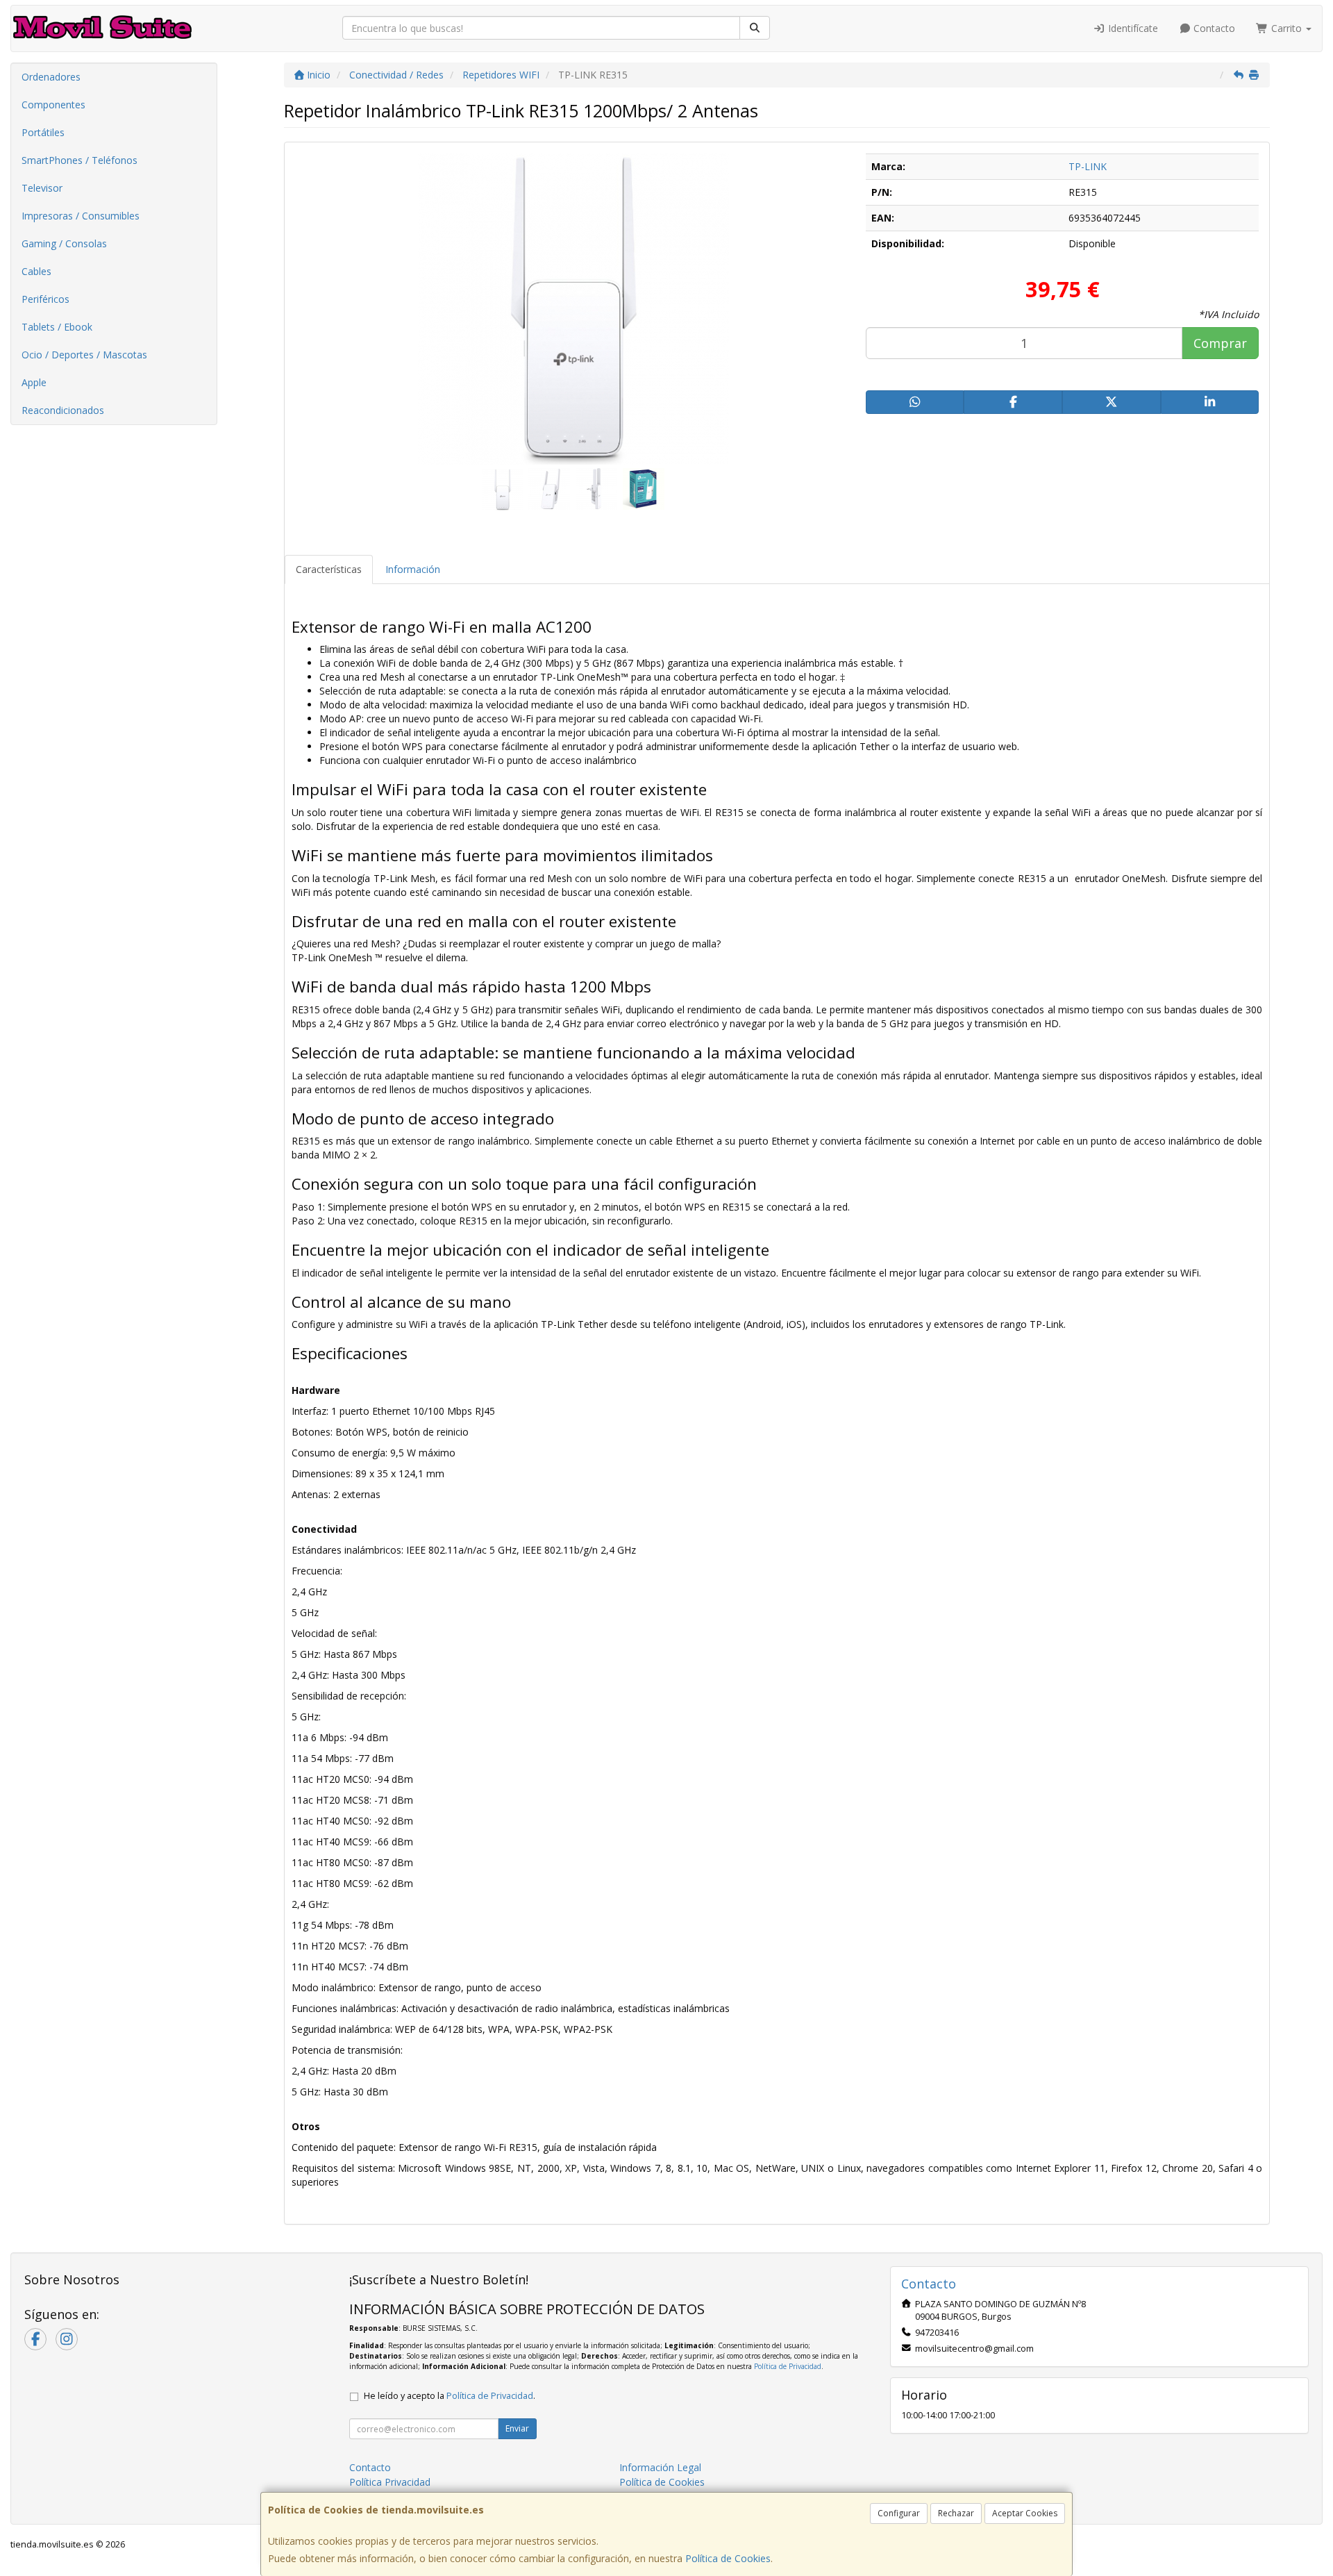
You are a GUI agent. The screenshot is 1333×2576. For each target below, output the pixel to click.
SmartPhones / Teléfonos (79, 160)
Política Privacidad (390, 2482)
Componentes (53, 105)
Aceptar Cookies (1025, 2513)
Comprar (1220, 343)
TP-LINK (1088, 166)
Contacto (1213, 28)
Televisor (42, 188)
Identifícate (1132, 28)
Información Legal (660, 2467)
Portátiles (43, 132)
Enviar (517, 2428)
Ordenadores (51, 77)
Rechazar (956, 2513)
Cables (36, 271)
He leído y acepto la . (450, 2396)
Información (413, 569)
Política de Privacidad (788, 2366)
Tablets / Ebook (57, 327)
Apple (34, 382)
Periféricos (45, 299)
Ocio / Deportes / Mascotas (84, 355)
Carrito (1286, 28)
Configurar (899, 2513)
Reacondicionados (63, 410)
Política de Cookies (728, 2558)
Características (329, 569)
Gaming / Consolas (64, 243)
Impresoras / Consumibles (81, 216)
